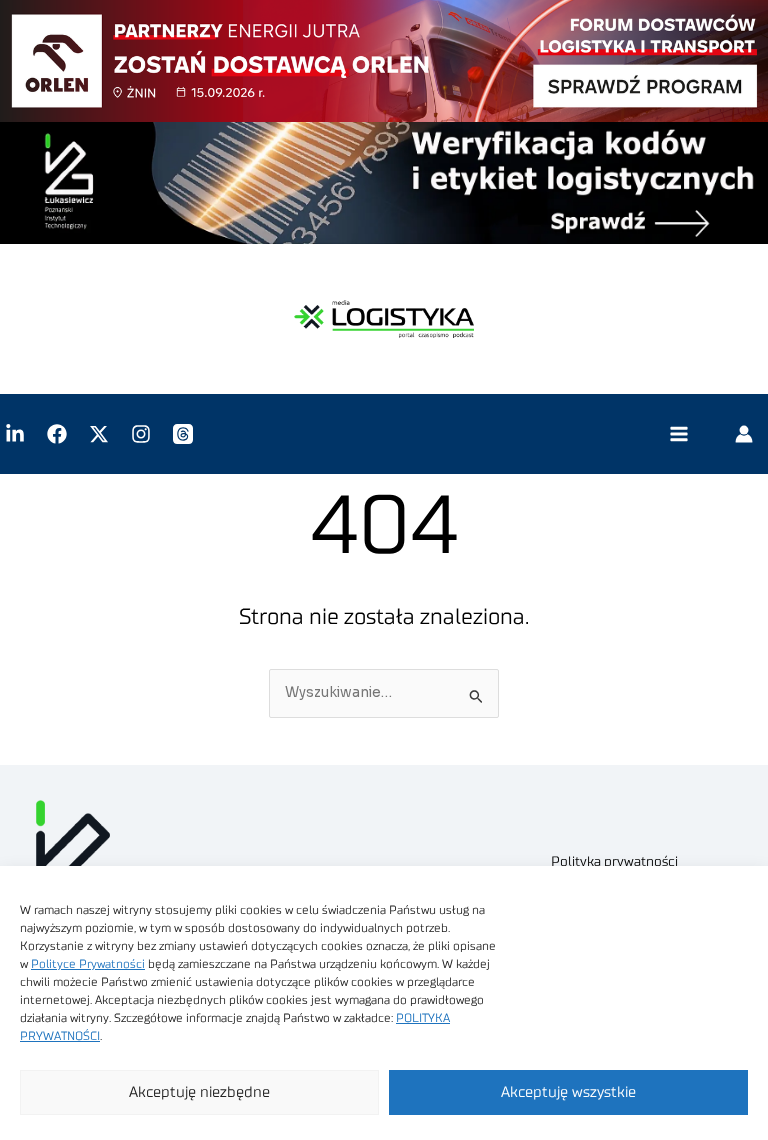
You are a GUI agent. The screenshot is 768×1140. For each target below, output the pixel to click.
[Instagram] (141, 434)
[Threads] (183, 434)
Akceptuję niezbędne (199, 1092)
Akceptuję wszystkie (568, 1092)
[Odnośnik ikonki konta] (744, 434)
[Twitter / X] (99, 434)
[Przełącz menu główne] (678, 434)
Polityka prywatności (614, 862)
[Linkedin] (15, 434)
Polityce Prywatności (88, 964)
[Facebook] (57, 434)
